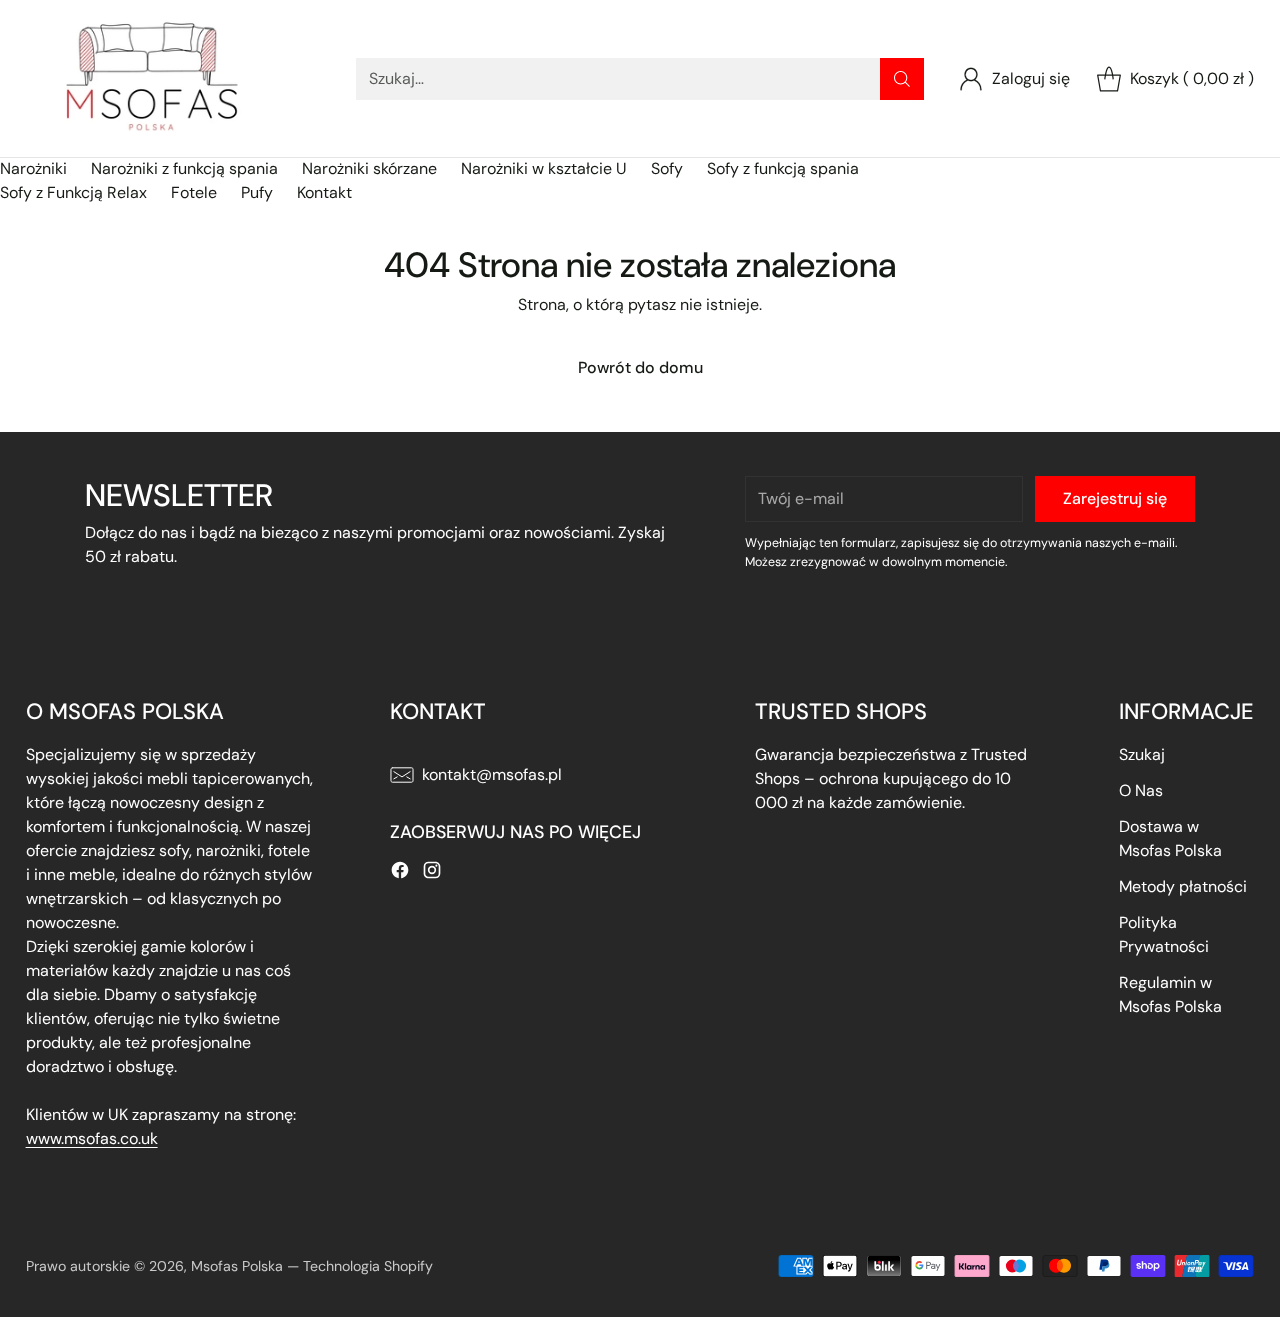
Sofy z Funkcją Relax (73, 192)
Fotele (194, 192)
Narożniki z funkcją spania (184, 168)
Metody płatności (1183, 886)
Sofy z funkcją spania (783, 168)
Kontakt (324, 192)
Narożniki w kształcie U (544, 168)
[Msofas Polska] (151, 78)
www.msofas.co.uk (92, 1138)
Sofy (667, 168)
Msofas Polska (237, 1266)
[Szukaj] (902, 79)
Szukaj (1142, 754)
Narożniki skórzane (369, 168)
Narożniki (33, 168)
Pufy (257, 192)
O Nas (1141, 790)
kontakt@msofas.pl (492, 774)
